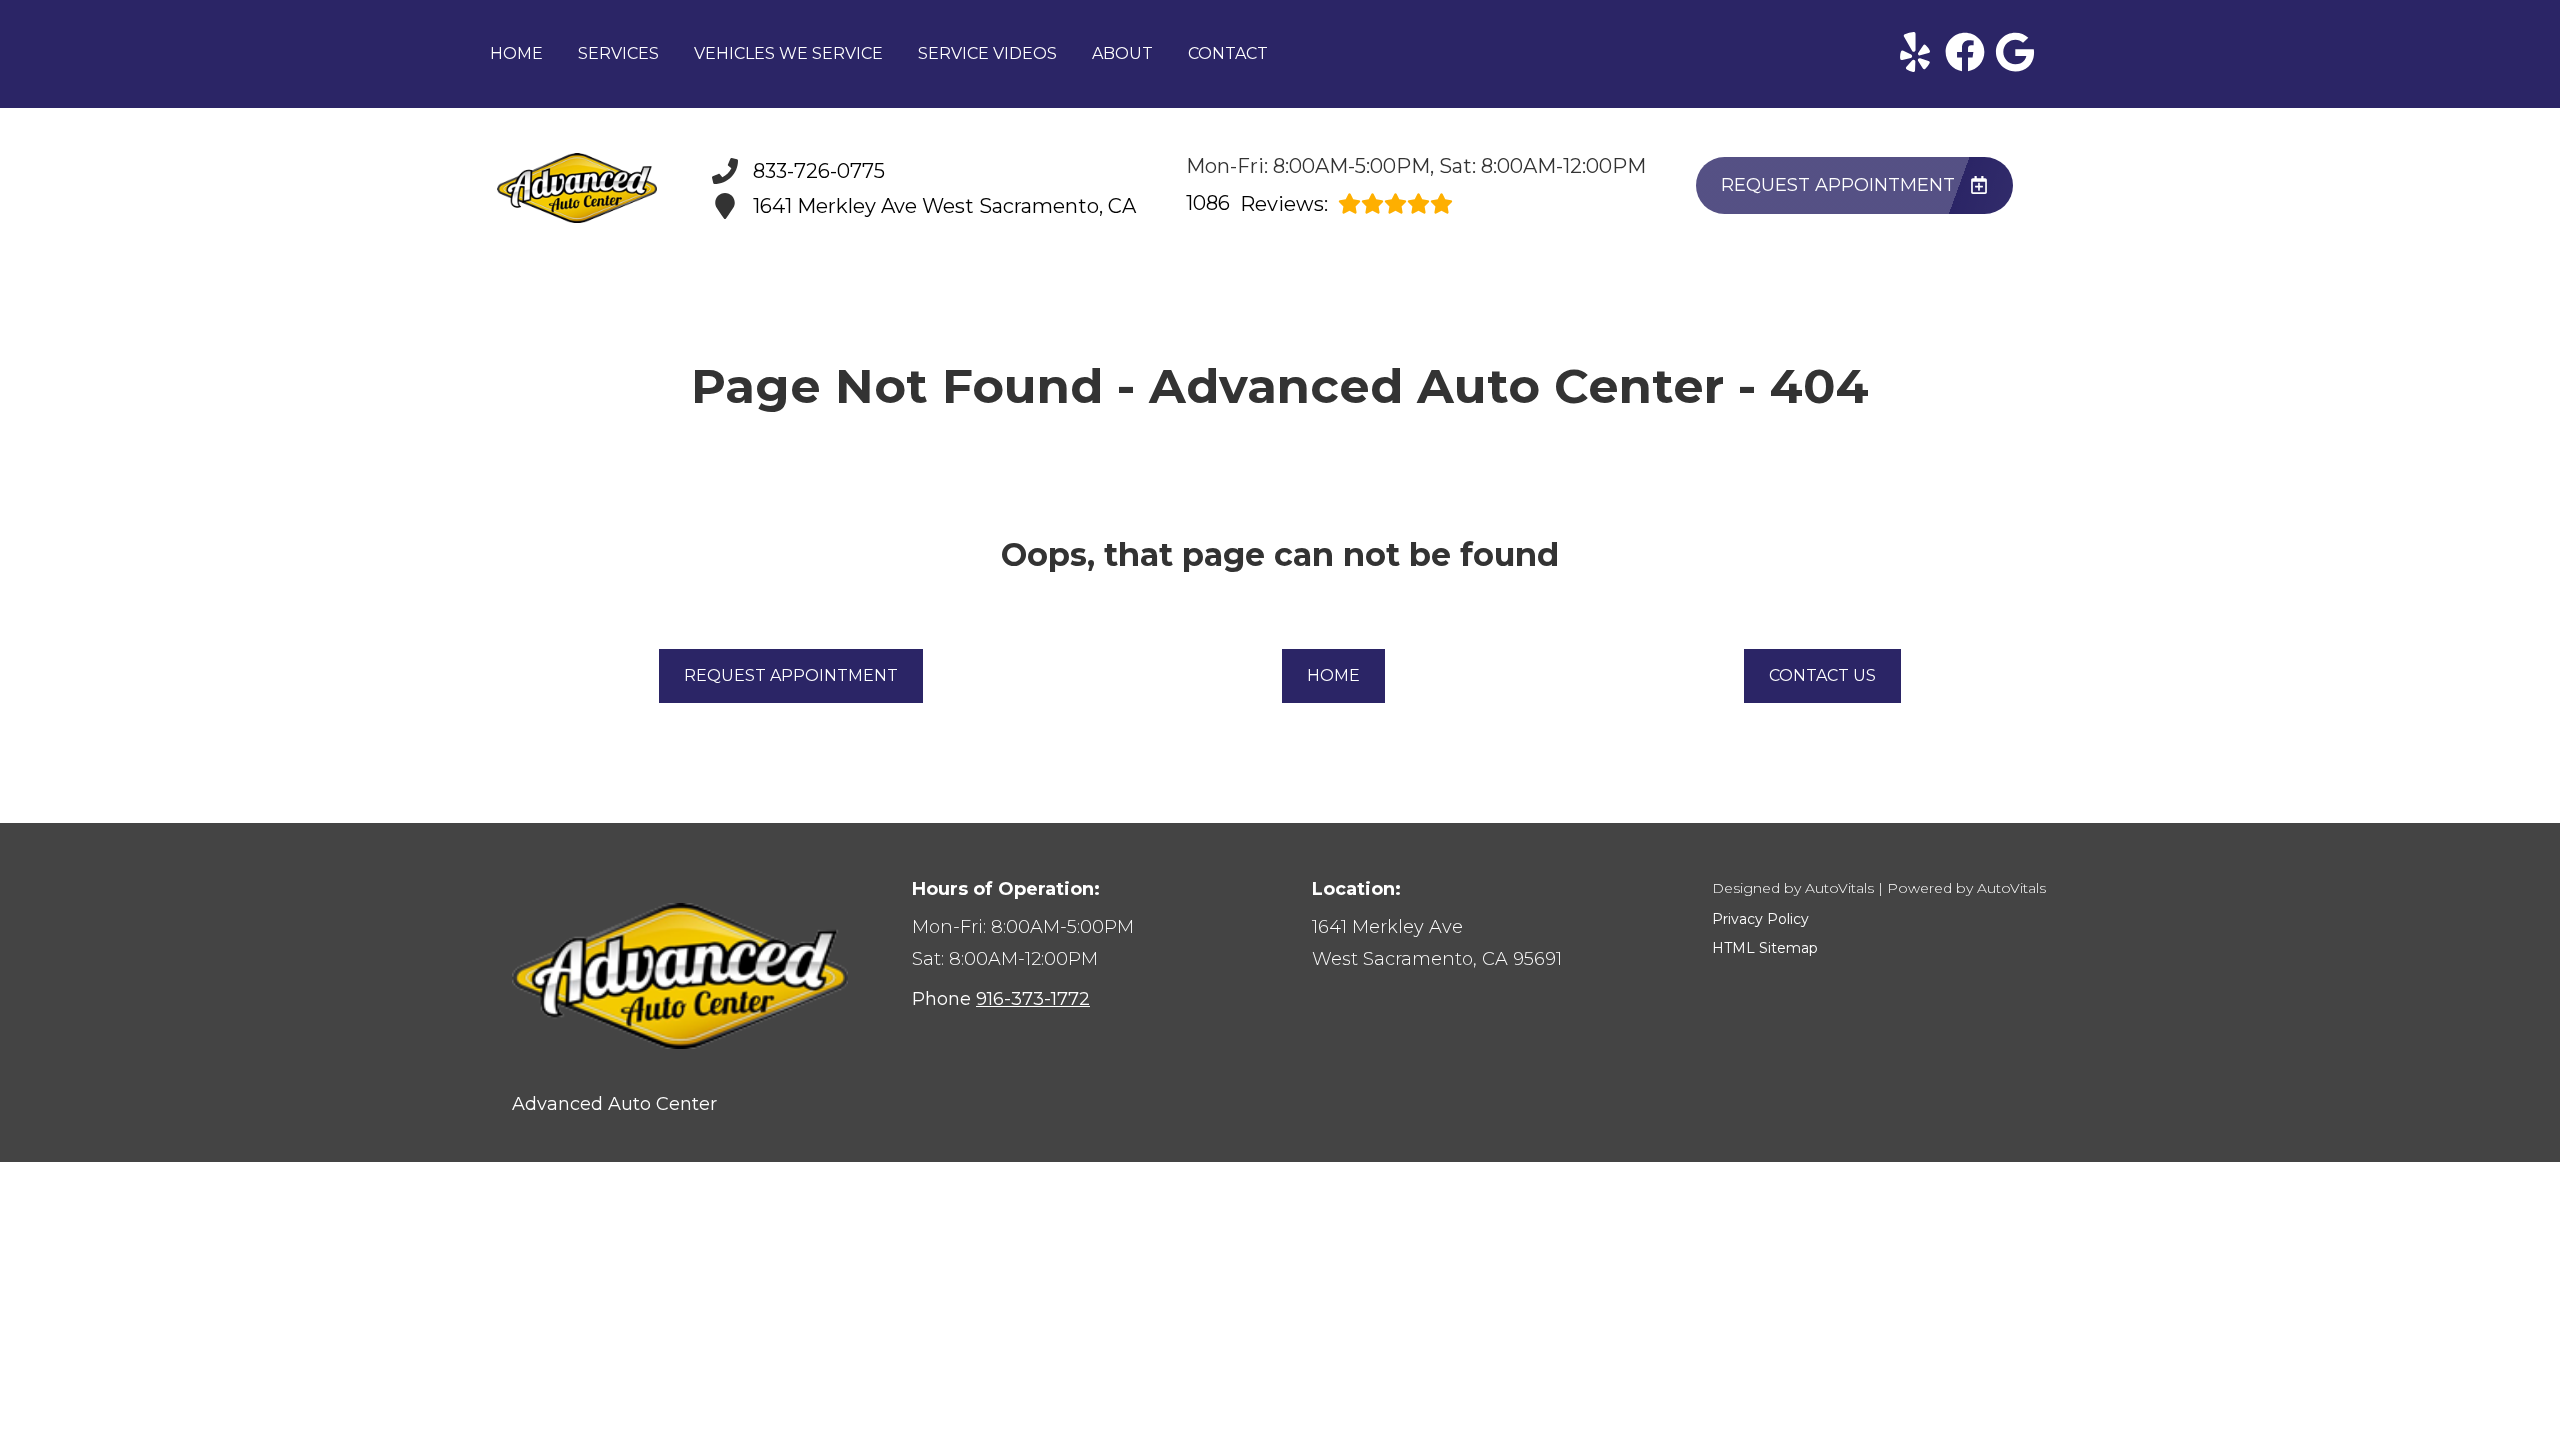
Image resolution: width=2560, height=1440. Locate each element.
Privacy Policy (1760, 919)
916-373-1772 (1033, 999)
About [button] (1122, 53)
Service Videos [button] (987, 53)
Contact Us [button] (1822, 675)
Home (516, 53)
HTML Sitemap (1765, 948)
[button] (1915, 52)
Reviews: (1257, 203)
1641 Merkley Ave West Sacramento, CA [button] (944, 206)
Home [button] (1333, 675)
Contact (1228, 53)
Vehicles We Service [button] (788, 53)
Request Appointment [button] (1838, 185)
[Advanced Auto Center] (577, 188)
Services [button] (618, 53)
